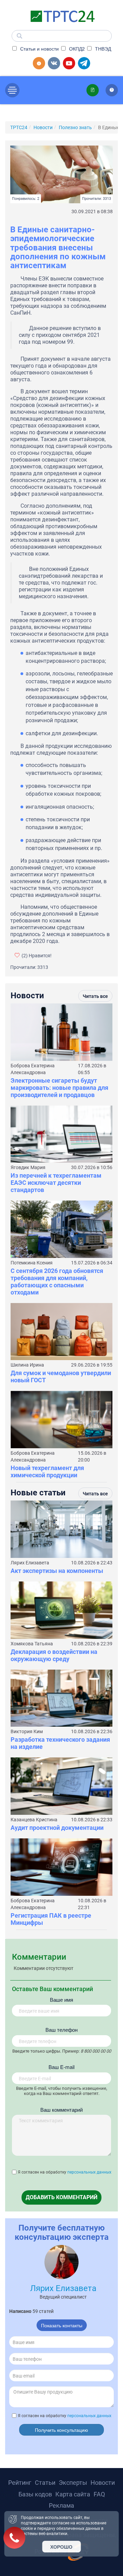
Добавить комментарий (61, 2197)
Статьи (45, 2483)
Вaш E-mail (61, 2067)
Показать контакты (62, 2325)
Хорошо (61, 2547)
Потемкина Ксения (32, 1263)
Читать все (95, 996)
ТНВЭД (102, 49)
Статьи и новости (39, 49)
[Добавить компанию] (39, 63)
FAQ (99, 2494)
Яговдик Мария (28, 1167)
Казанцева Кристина (34, 1820)
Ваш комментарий (61, 2109)
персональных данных (89, 2172)
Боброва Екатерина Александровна (33, 1069)
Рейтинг (20, 2483)
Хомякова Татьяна (32, 1644)
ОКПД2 (76, 49)
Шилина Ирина (27, 1365)
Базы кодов (35, 2494)
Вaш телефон (61, 2030)
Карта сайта (73, 2494)
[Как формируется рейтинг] (112, 90)
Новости (103, 2483)
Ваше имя (61, 1999)
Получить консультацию (61, 2430)
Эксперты (73, 2483)
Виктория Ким (27, 1731)
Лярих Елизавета (30, 1563)
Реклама (61, 2505)
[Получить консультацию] (93, 90)
